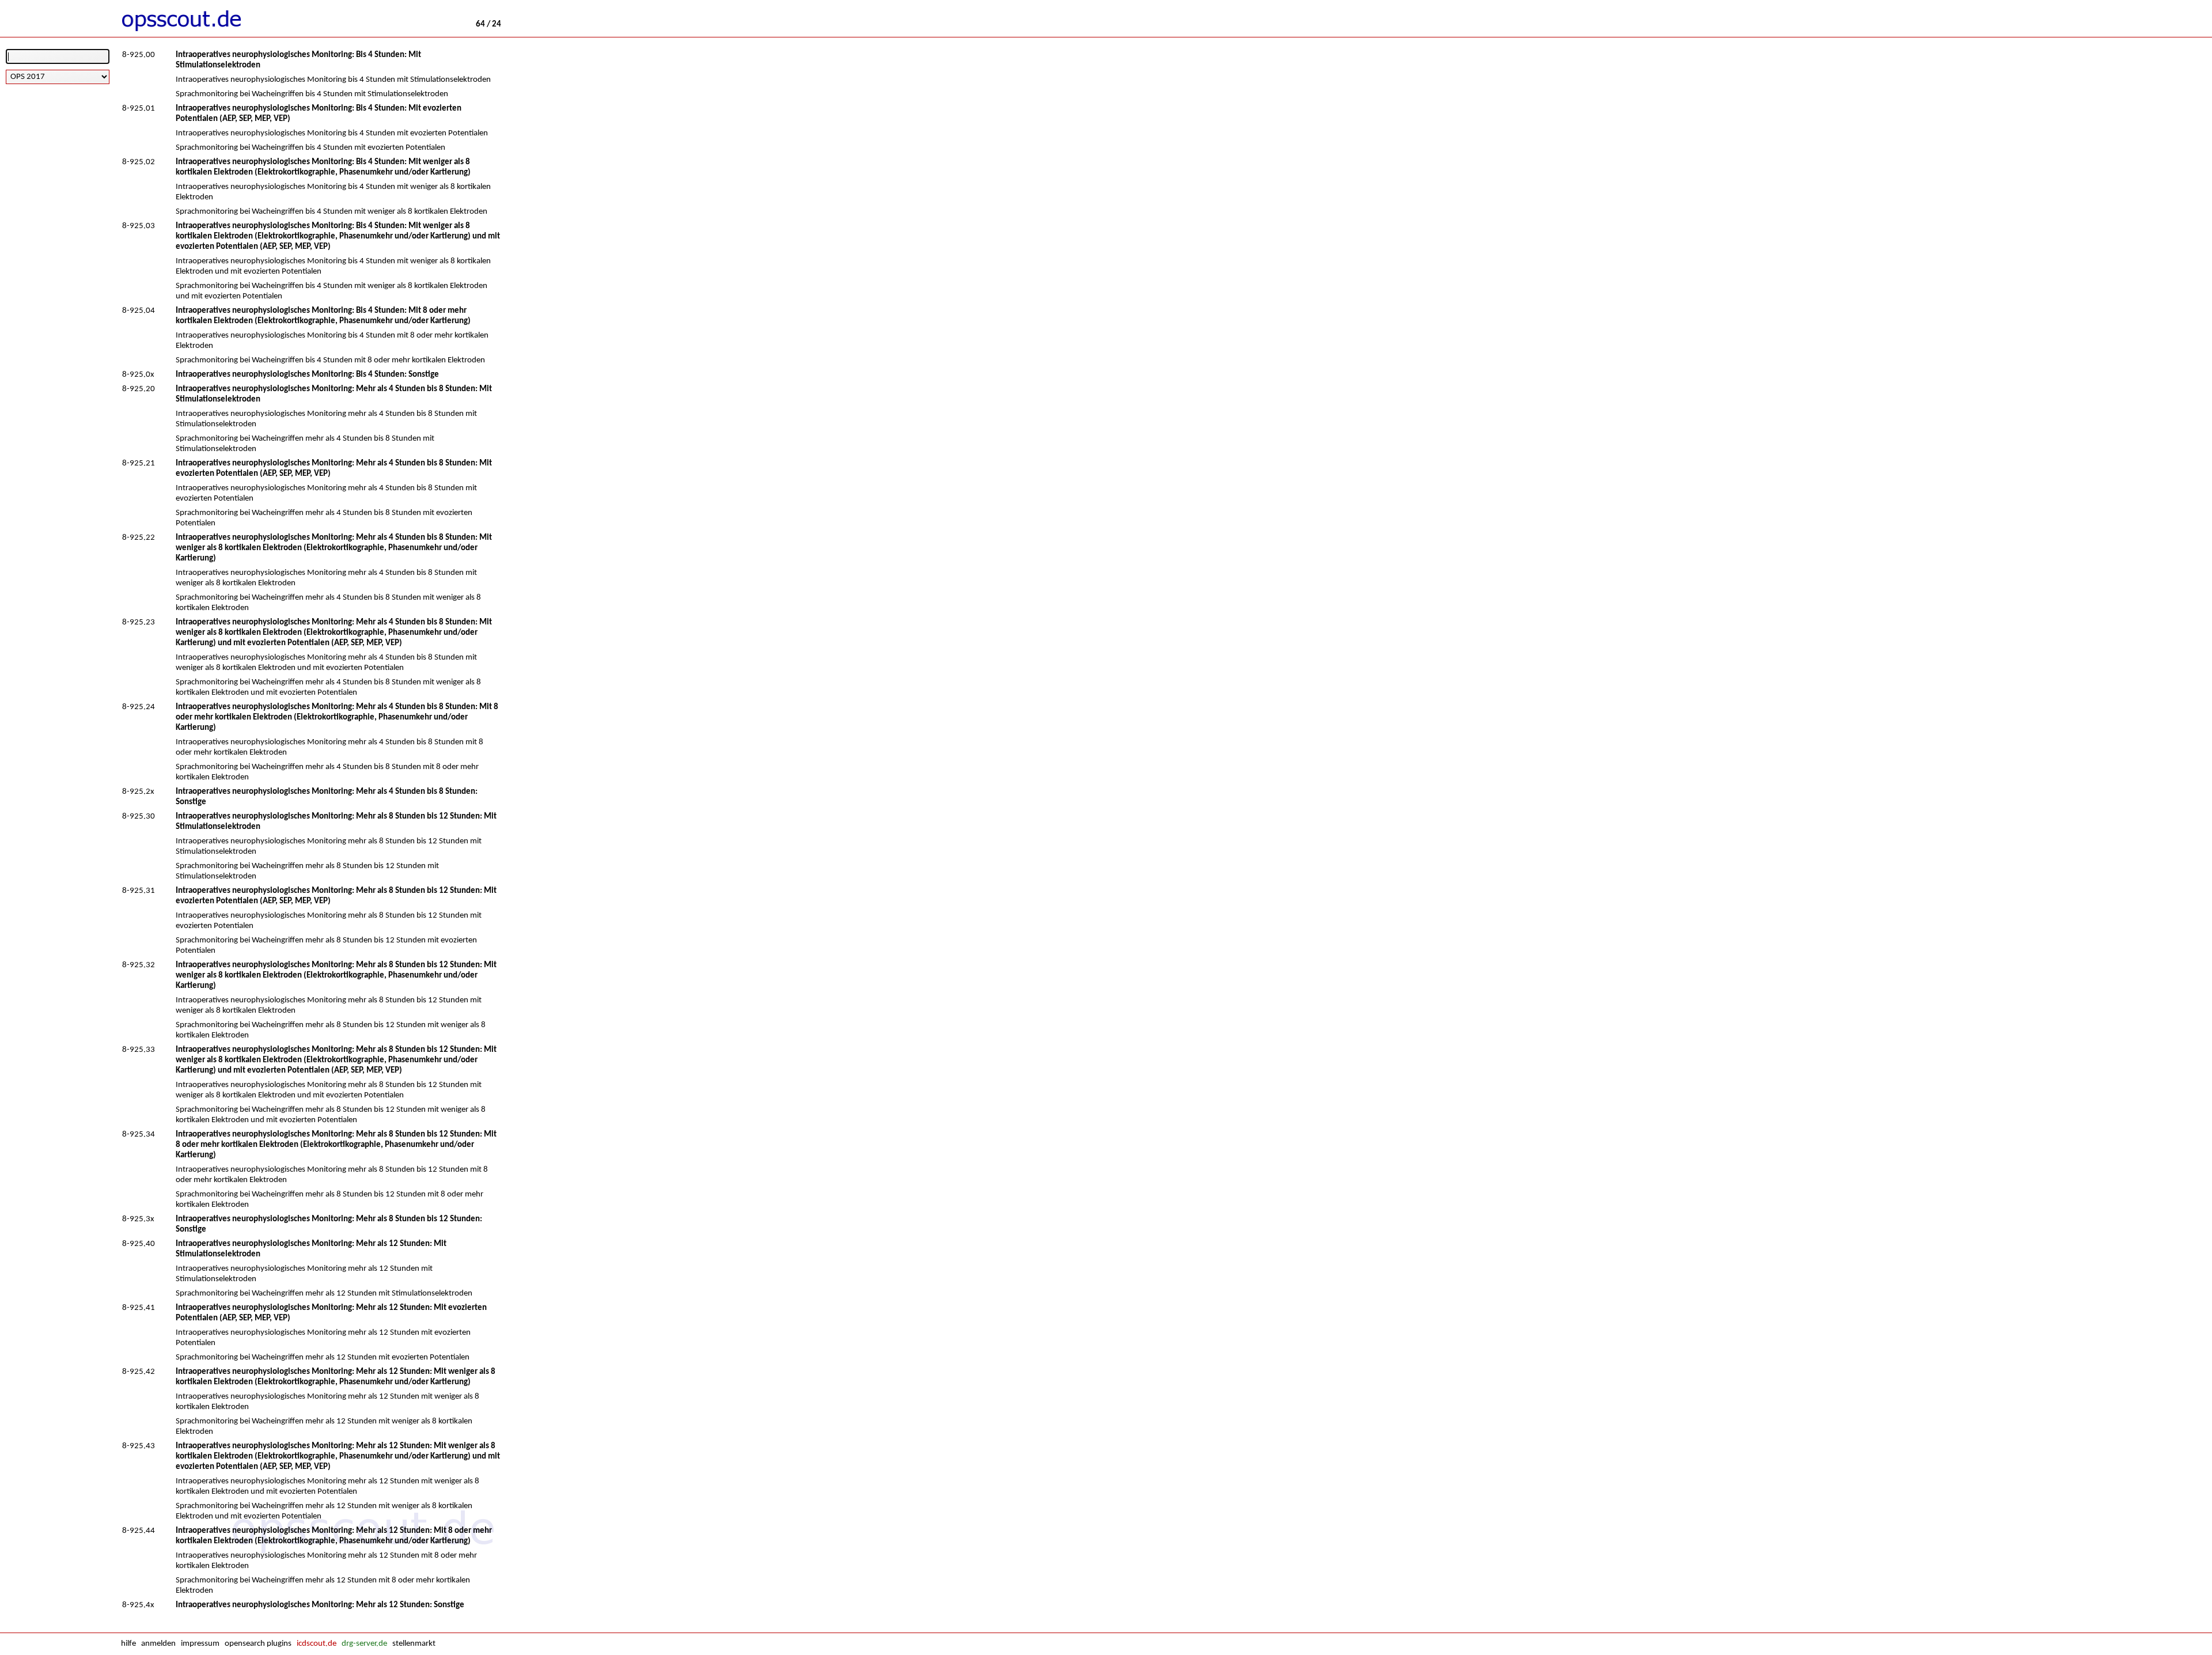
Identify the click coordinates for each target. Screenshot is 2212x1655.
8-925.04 (139, 311)
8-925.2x (138, 792)
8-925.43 (139, 1446)
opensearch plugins (258, 1644)
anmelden (158, 1644)
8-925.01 (139, 109)
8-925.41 (139, 1308)
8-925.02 (139, 162)
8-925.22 (139, 538)
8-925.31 (139, 891)
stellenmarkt (414, 1644)
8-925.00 (139, 55)
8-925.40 (139, 1244)
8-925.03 (139, 226)
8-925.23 (139, 622)
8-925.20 (139, 389)
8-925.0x (138, 375)
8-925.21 (139, 463)
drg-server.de (364, 1644)
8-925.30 (139, 817)
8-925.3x (138, 1219)
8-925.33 (139, 1050)
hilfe (128, 1644)
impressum (200, 1644)
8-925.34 (139, 1135)
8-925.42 (139, 1372)
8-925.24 (139, 707)
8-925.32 (139, 965)
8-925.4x (138, 1605)
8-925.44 (139, 1531)
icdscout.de (317, 1644)
